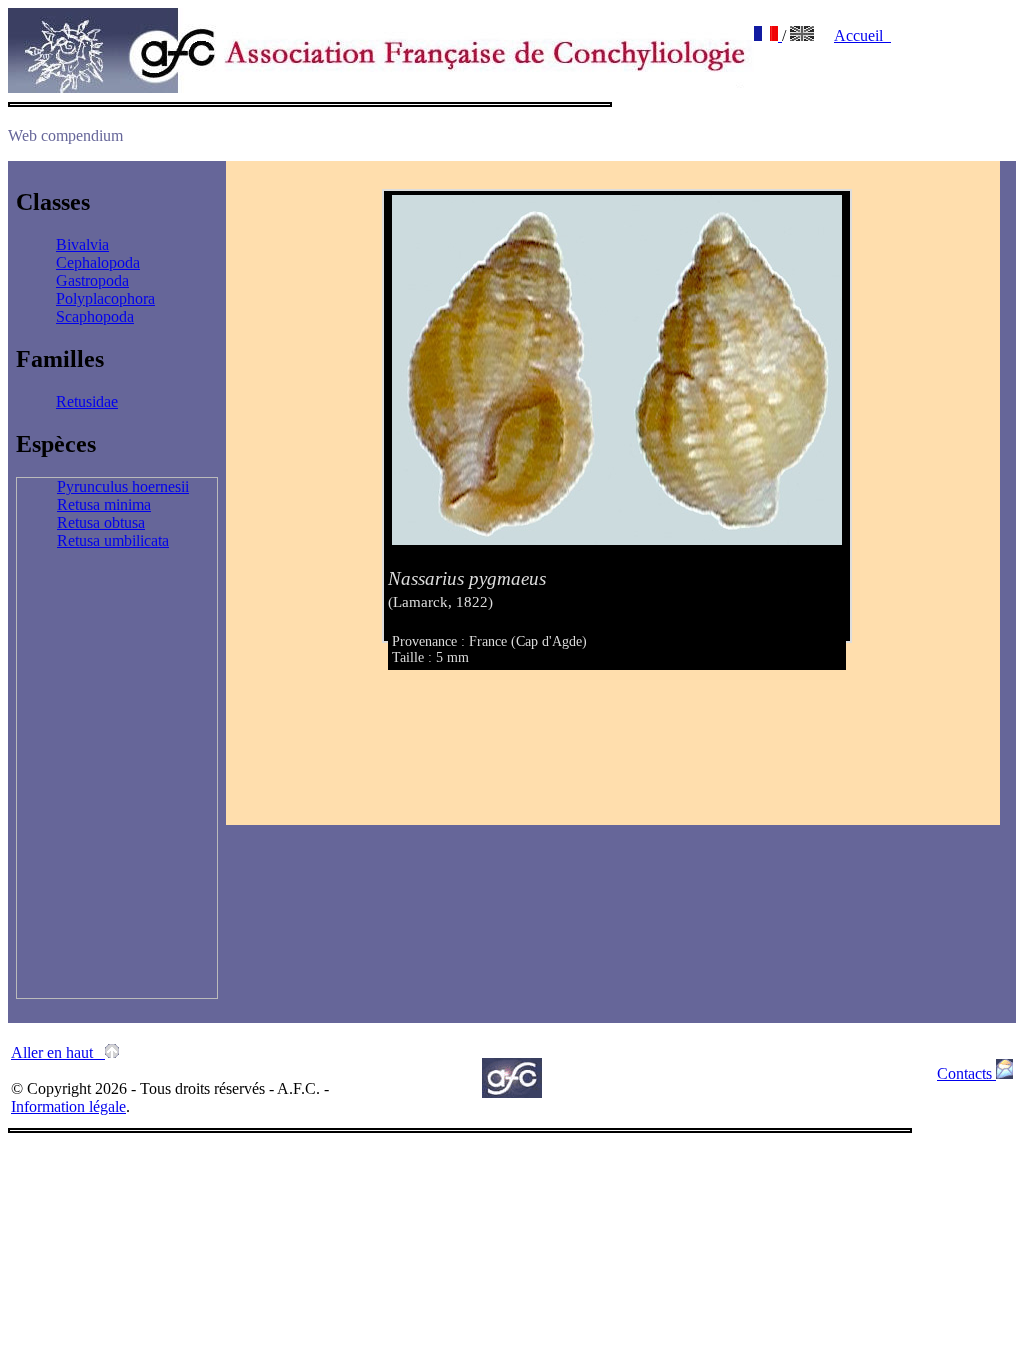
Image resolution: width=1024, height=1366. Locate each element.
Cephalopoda (98, 262)
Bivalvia (82, 244)
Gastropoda (92, 280)
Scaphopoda (95, 316)
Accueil (862, 35)
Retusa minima (104, 504)
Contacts (966, 1073)
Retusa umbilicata (113, 540)
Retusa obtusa (101, 522)
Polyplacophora (105, 298)
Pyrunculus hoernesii (123, 486)
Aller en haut (58, 1052)
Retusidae (87, 401)
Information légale (68, 1106)
